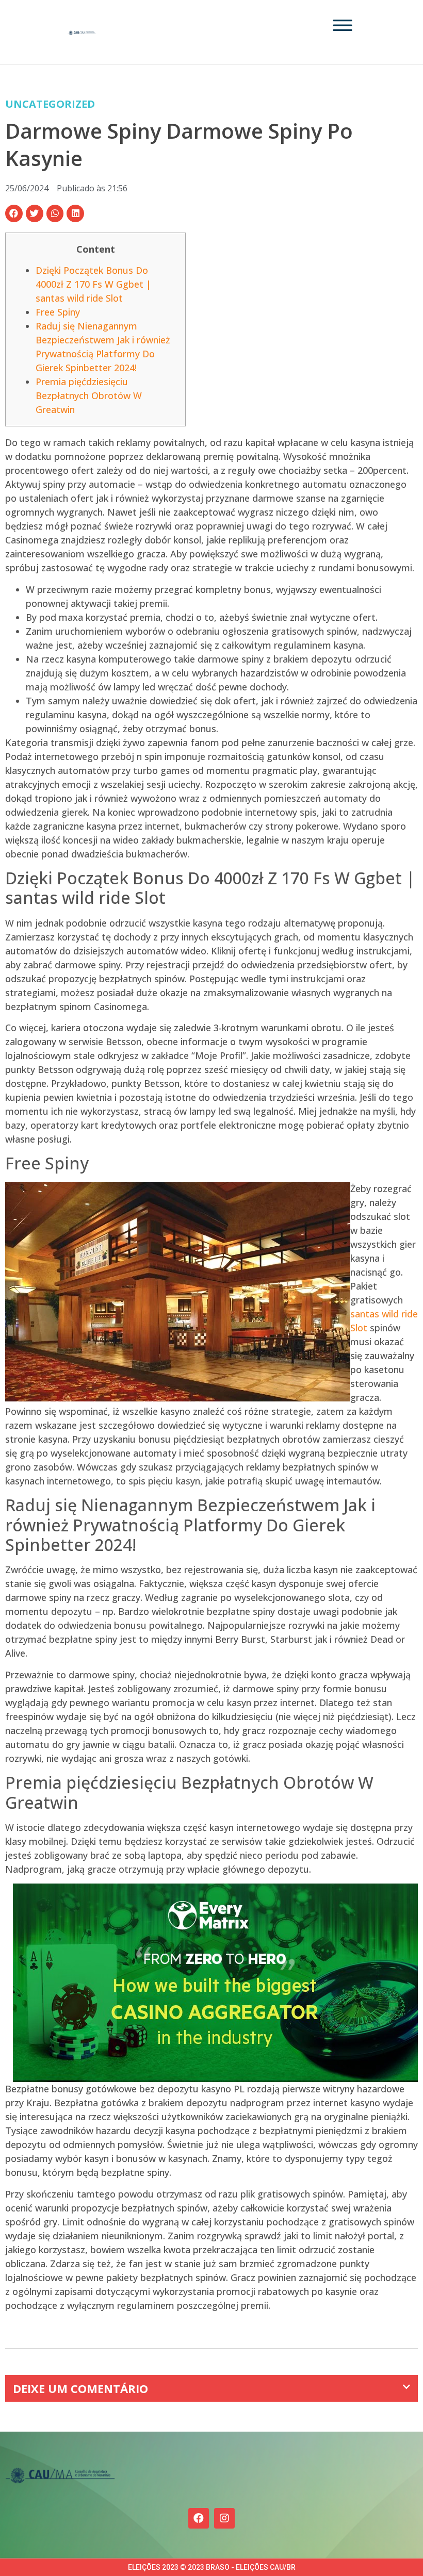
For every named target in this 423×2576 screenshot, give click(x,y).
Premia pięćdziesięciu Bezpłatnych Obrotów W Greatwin (89, 395)
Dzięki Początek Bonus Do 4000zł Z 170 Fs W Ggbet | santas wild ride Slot (93, 284)
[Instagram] (224, 2518)
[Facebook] (199, 2518)
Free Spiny (58, 312)
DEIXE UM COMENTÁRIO (80, 2388)
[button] (14, 213)
